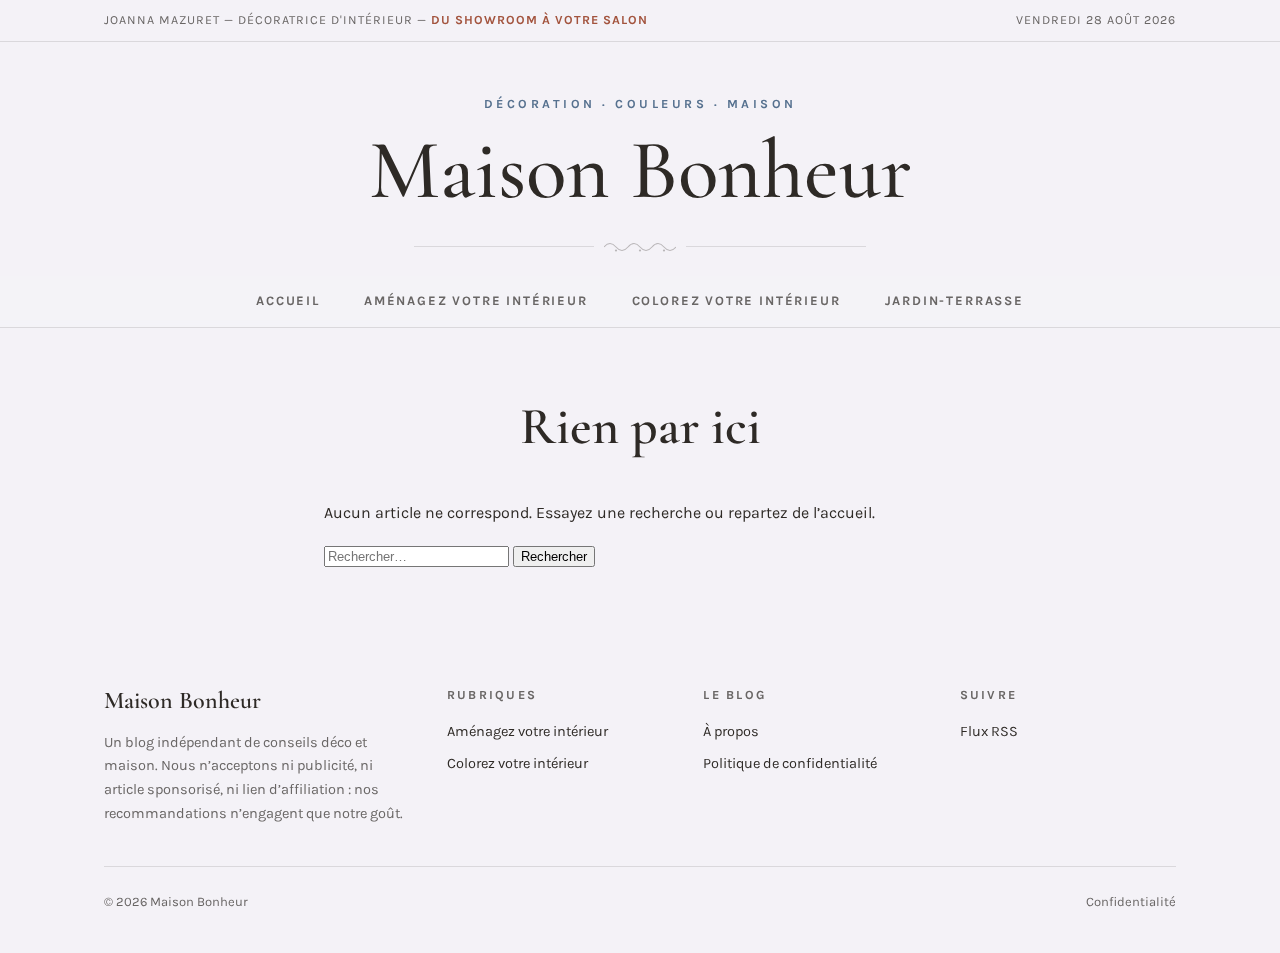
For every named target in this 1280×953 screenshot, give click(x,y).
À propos (731, 731)
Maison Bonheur (640, 170)
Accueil (288, 300)
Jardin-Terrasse (954, 300)
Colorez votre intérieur (736, 300)
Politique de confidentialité (790, 763)
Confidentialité (1131, 901)
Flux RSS (989, 731)
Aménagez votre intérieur (476, 300)
